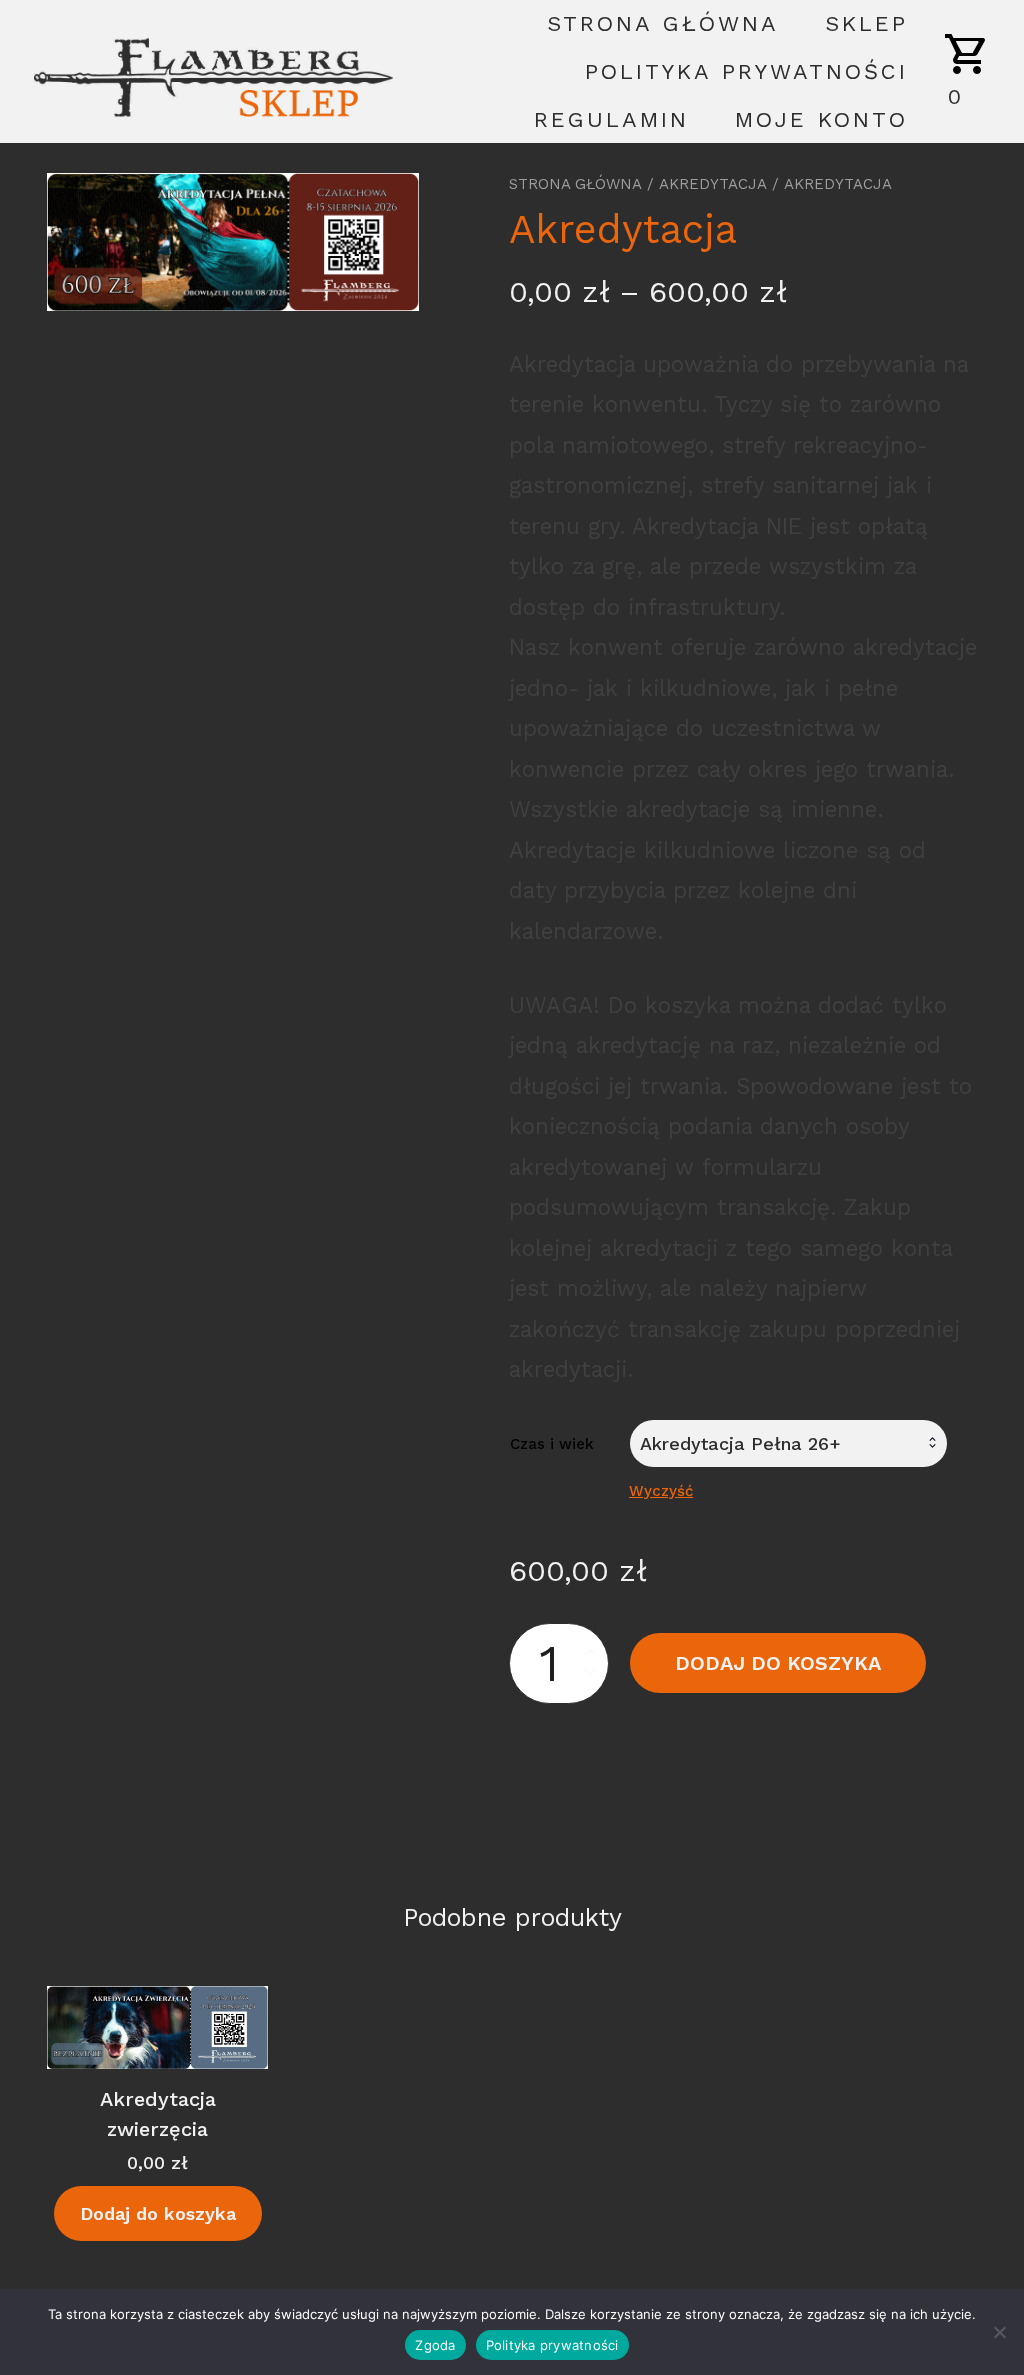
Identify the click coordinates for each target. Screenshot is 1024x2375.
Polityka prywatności (552, 2345)
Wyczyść (661, 1491)
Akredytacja (713, 184)
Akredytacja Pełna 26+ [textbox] (740, 1443)
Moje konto (821, 119)
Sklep (866, 23)
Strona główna (663, 23)
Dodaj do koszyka (778, 1663)
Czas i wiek (552, 1444)
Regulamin (611, 119)
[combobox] (788, 1443)
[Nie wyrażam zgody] (999, 2332)
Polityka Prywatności (746, 71)
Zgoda (435, 2345)
